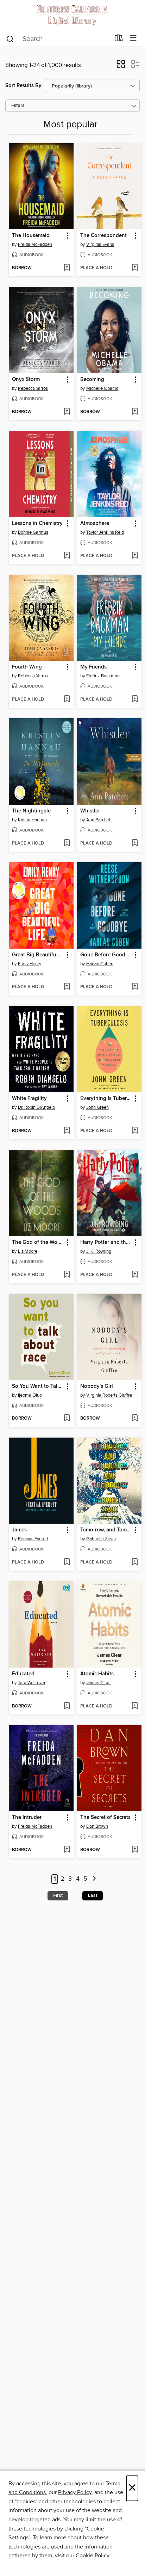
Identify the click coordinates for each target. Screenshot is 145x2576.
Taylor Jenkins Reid (105, 532)
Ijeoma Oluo (30, 1395)
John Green (97, 1107)
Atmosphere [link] (95, 524)
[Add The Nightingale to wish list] (67, 843)
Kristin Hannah (32, 820)
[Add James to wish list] (67, 1562)
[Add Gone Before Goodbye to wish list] (135, 987)
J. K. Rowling (99, 1251)
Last (93, 1895)
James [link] (19, 1530)
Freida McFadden (35, 244)
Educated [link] (23, 1674)
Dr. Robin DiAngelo (36, 1107)
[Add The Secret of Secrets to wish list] (135, 1850)
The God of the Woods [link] (38, 1242)
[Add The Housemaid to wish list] (67, 268)
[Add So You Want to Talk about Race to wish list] (67, 1419)
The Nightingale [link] (31, 811)
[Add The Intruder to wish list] (67, 1850)
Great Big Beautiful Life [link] (38, 955)
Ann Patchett (99, 820)
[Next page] (94, 1879)
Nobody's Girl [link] (97, 1386)
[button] (121, 66)
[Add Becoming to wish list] (135, 412)
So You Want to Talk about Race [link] (38, 1386)
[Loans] (119, 40)
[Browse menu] (133, 38)
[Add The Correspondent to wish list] (135, 268)
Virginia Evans (100, 244)
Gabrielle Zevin (101, 1539)
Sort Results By (23, 86)
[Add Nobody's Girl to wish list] (135, 1419)
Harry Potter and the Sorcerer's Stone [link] (106, 1242)
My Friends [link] (93, 667)
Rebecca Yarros (33, 388)
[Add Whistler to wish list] (135, 843)
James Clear (99, 1683)
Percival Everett (33, 1539)
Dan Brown (97, 1826)
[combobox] (58, 39)
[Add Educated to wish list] (67, 1706)
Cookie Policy (92, 2556)
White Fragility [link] (29, 1099)
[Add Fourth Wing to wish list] (67, 700)
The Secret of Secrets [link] (105, 1818)
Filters (18, 106)
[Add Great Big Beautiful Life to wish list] (67, 987)
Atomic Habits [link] (97, 1674)
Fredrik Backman (103, 676)
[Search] (10, 38)
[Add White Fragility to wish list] (67, 1131)
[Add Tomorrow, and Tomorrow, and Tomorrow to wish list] (135, 1562)
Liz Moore (28, 1251)
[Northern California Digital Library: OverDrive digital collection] (72, 15)
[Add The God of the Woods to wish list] (67, 1275)
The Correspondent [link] (103, 236)
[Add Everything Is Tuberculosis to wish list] (135, 1131)
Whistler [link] (90, 811)
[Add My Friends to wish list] (135, 700)
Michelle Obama (102, 388)
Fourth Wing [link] (27, 667)
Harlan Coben (100, 964)
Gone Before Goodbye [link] (106, 955)
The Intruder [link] (27, 1818)
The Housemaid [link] (31, 236)
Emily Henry (30, 964)
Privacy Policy (75, 2492)
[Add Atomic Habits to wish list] (135, 1706)
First (58, 1895)
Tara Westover (32, 1683)
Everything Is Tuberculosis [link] (106, 1099)
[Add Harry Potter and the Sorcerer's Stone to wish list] (135, 1275)
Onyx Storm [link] (26, 380)
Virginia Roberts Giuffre (109, 1395)
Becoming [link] (92, 380)
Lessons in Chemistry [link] (37, 524)
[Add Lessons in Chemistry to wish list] (67, 556)
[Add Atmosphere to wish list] (135, 556)
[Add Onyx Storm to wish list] (67, 412)
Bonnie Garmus (33, 532)
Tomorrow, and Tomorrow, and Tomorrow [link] (106, 1530)
